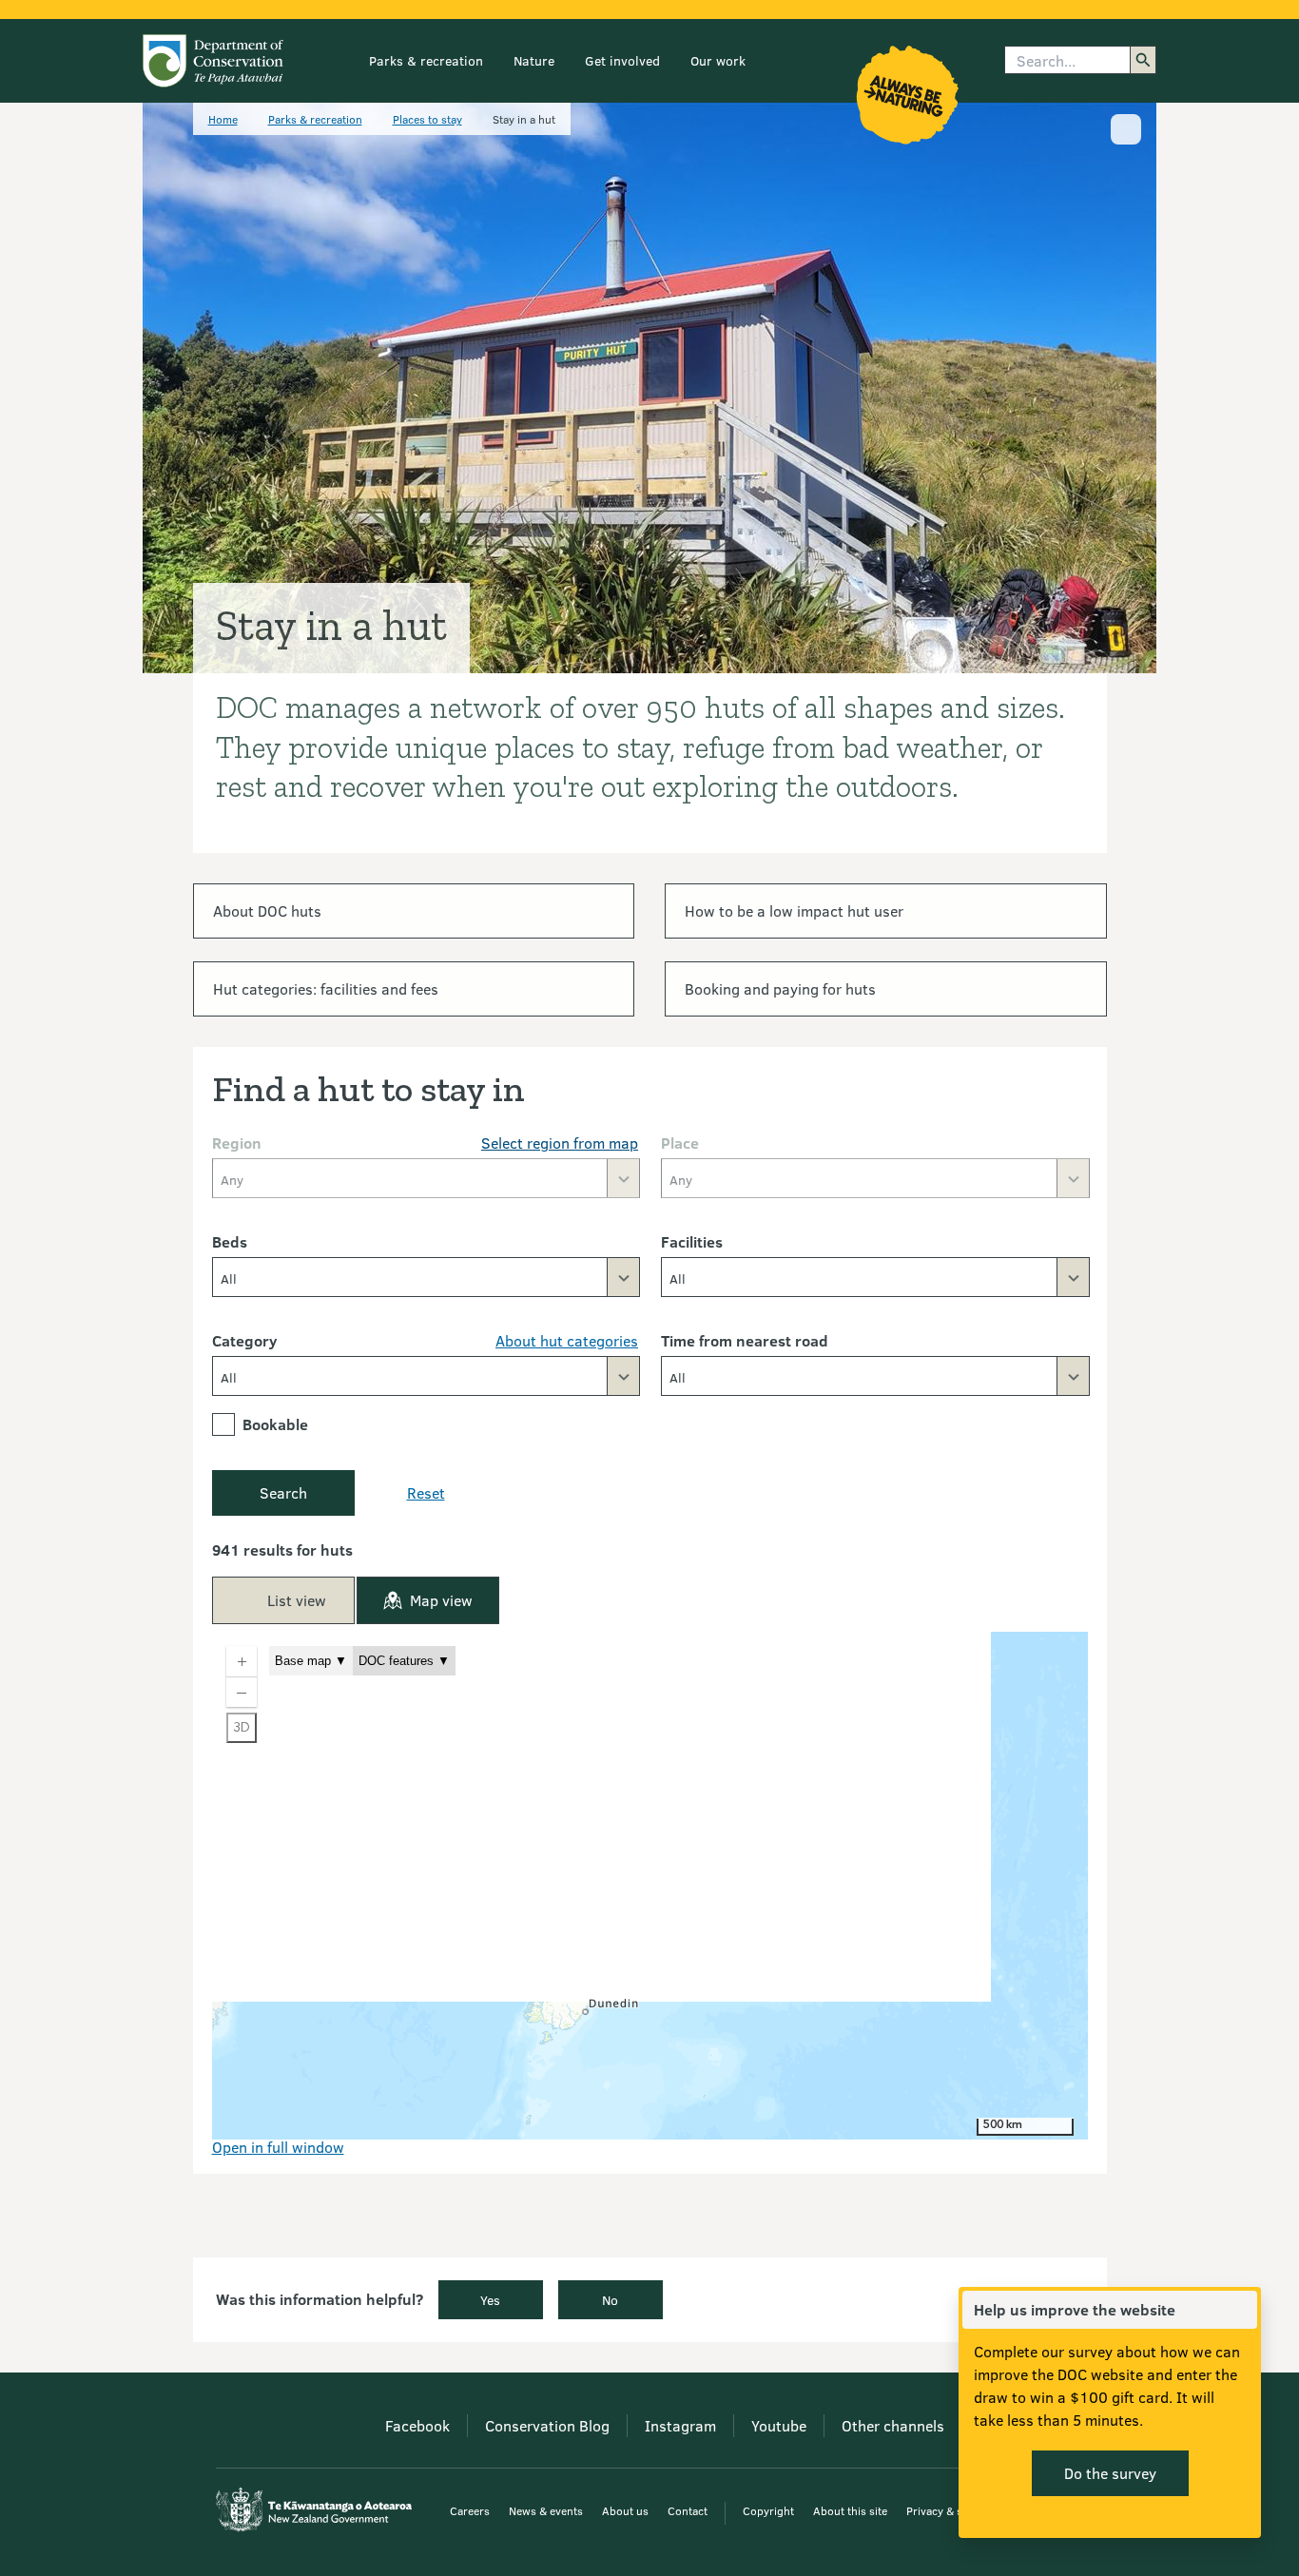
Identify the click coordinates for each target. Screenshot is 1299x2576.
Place (680, 1143)
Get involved (622, 60)
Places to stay (427, 119)
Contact (688, 2510)
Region (237, 1143)
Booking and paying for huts (780, 988)
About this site (850, 2510)
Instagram (680, 2425)
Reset (426, 1492)
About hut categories (567, 1340)
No (610, 2300)
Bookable (275, 1424)
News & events (546, 2510)
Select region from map (560, 1143)
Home (223, 119)
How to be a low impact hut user (794, 910)
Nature (534, 60)
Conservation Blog (547, 2425)
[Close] (1242, 2310)
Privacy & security (952, 2510)
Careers (470, 2510)
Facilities (692, 1241)
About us (625, 2510)
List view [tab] (297, 1600)
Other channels (893, 2425)
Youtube (779, 2425)
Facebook (417, 2425)
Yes (490, 2300)
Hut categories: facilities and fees (326, 988)
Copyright (768, 2510)
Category (244, 1340)
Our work (718, 60)
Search (283, 1492)
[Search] (1143, 60)
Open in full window (278, 2147)
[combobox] (427, 1277)
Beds (230, 1241)
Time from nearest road (745, 1340)
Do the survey (1110, 2473)
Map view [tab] (441, 1600)
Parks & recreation (426, 60)
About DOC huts (267, 910)
